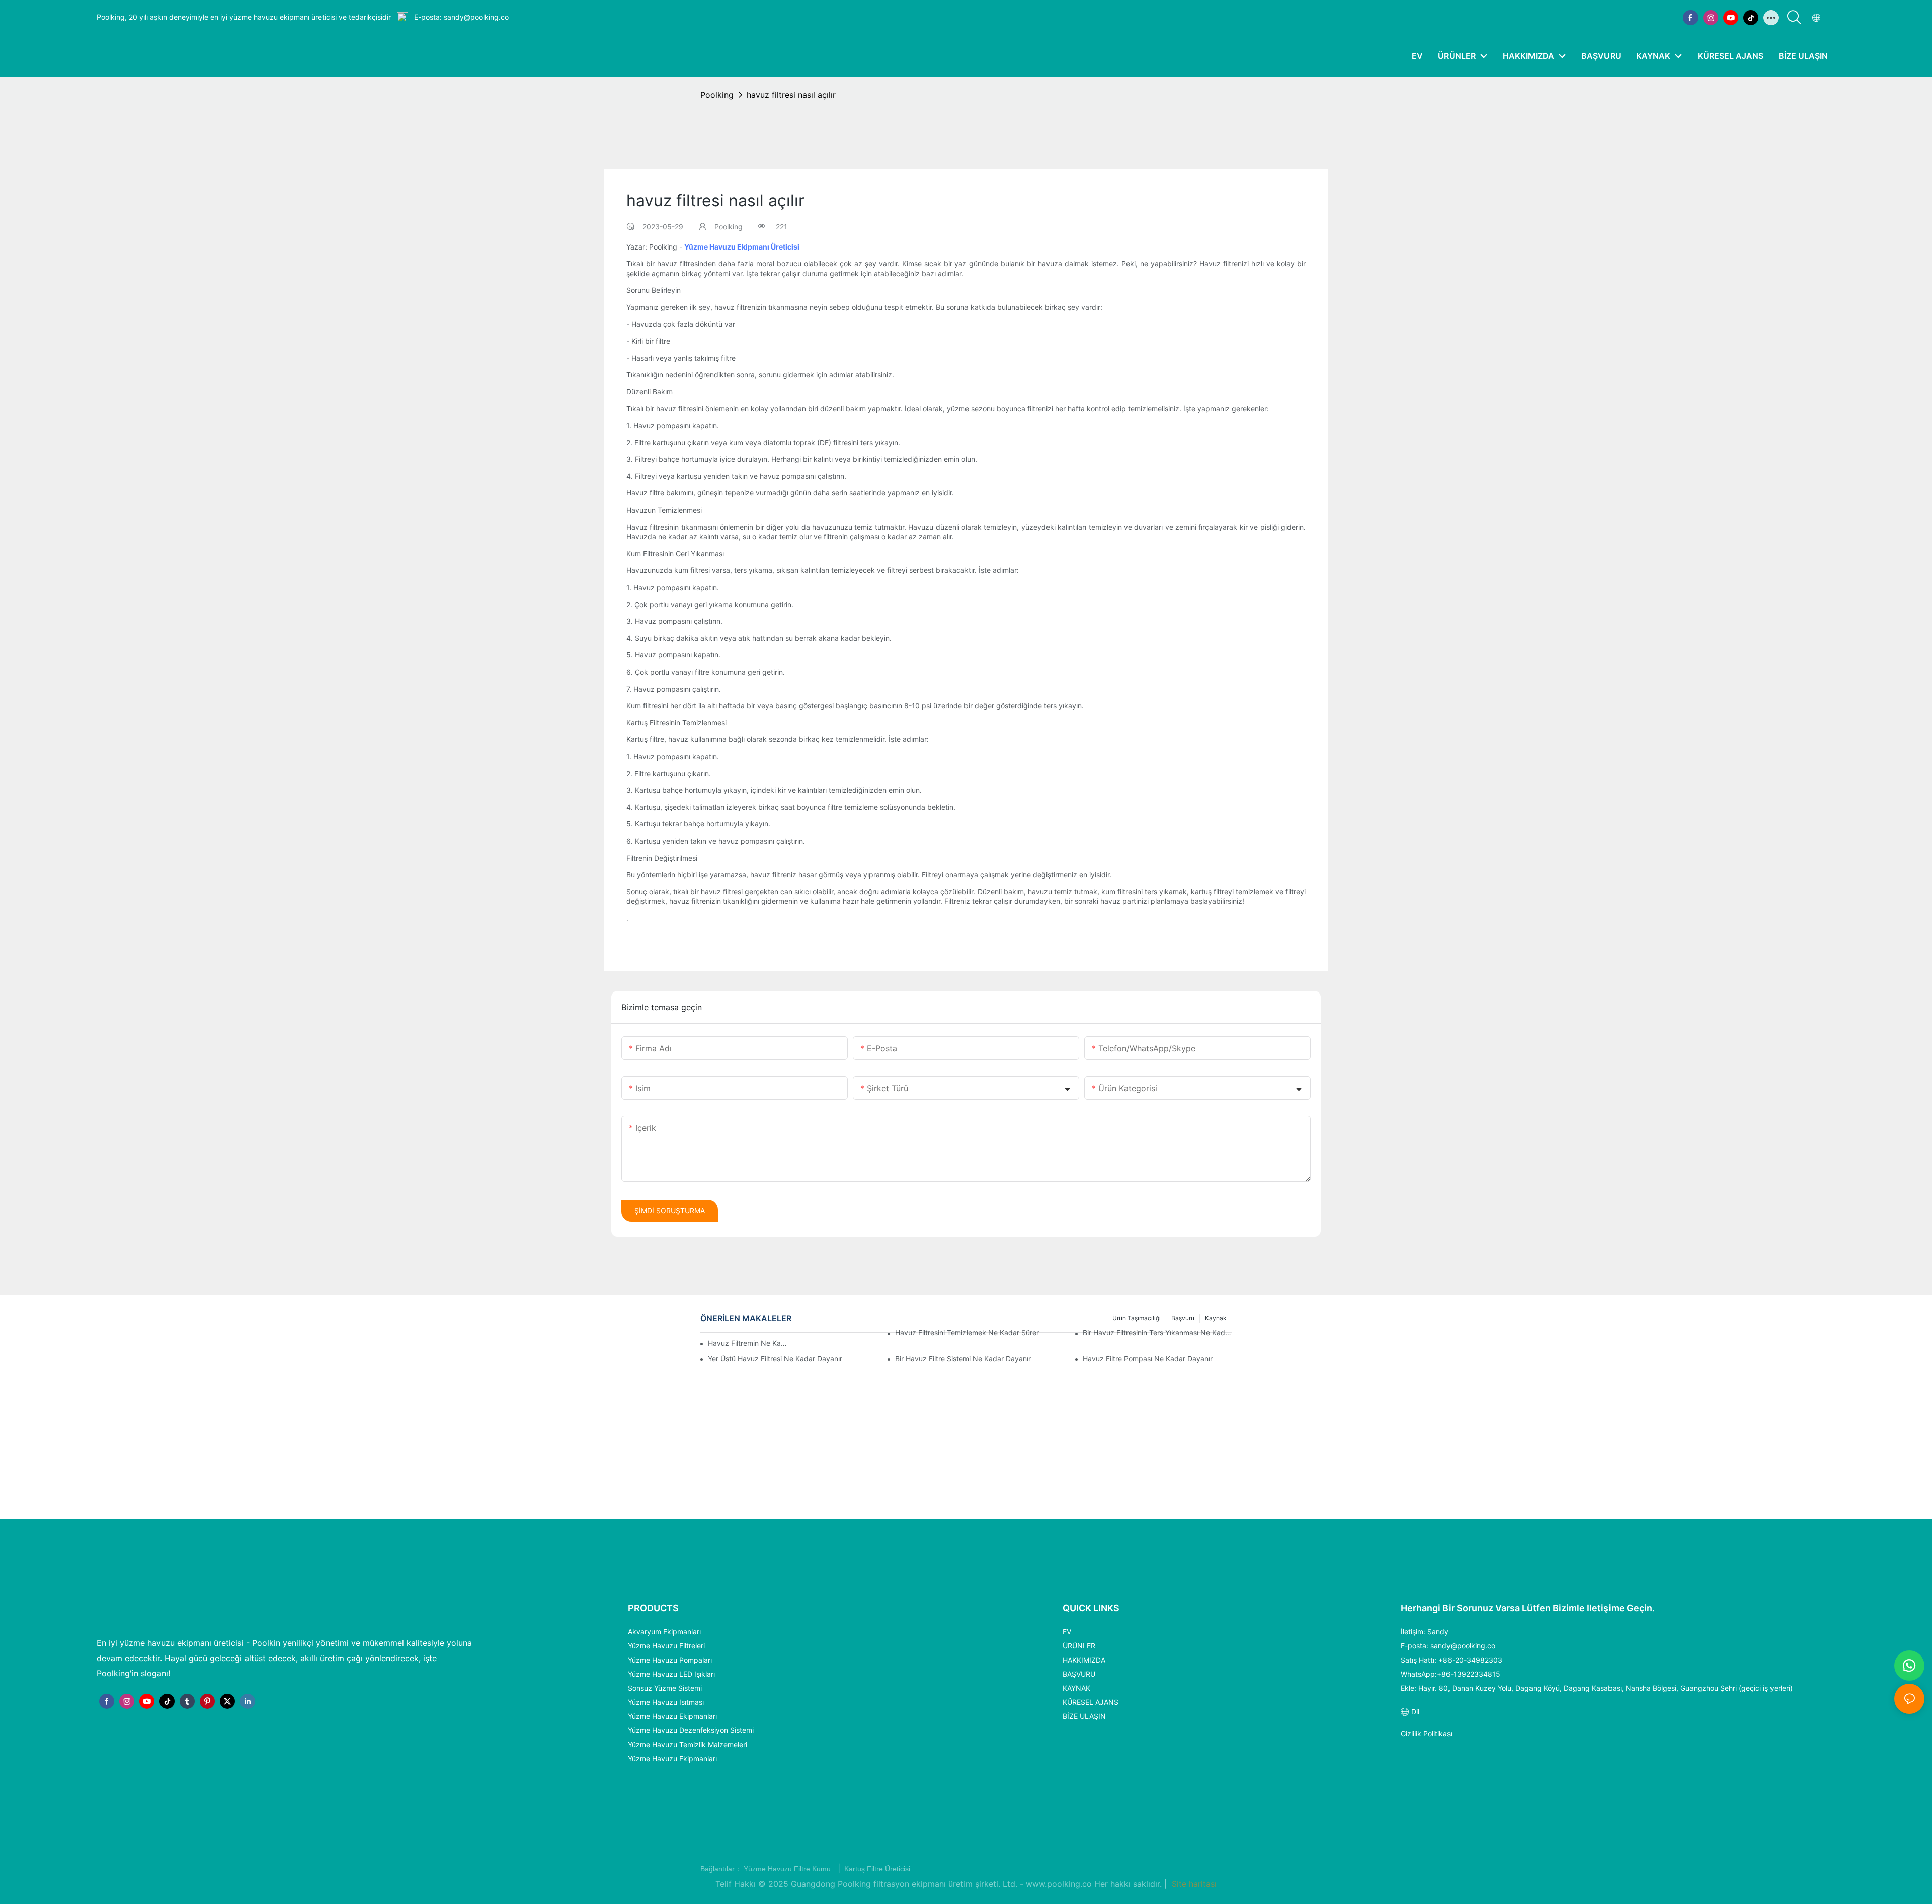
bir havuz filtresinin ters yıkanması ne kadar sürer (1157, 1332)
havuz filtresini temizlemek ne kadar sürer (967, 1332)
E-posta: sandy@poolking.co (460, 17)
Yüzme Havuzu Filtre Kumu (788, 1869)
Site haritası (1193, 1884)
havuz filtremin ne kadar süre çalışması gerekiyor (748, 1343)
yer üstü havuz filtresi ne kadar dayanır (775, 1358)
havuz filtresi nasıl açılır (791, 95)
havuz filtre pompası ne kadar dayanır (1148, 1358)
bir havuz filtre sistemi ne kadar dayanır (963, 1358)
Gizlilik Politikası (1426, 1734)
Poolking (717, 95)
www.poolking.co (1060, 1884)
